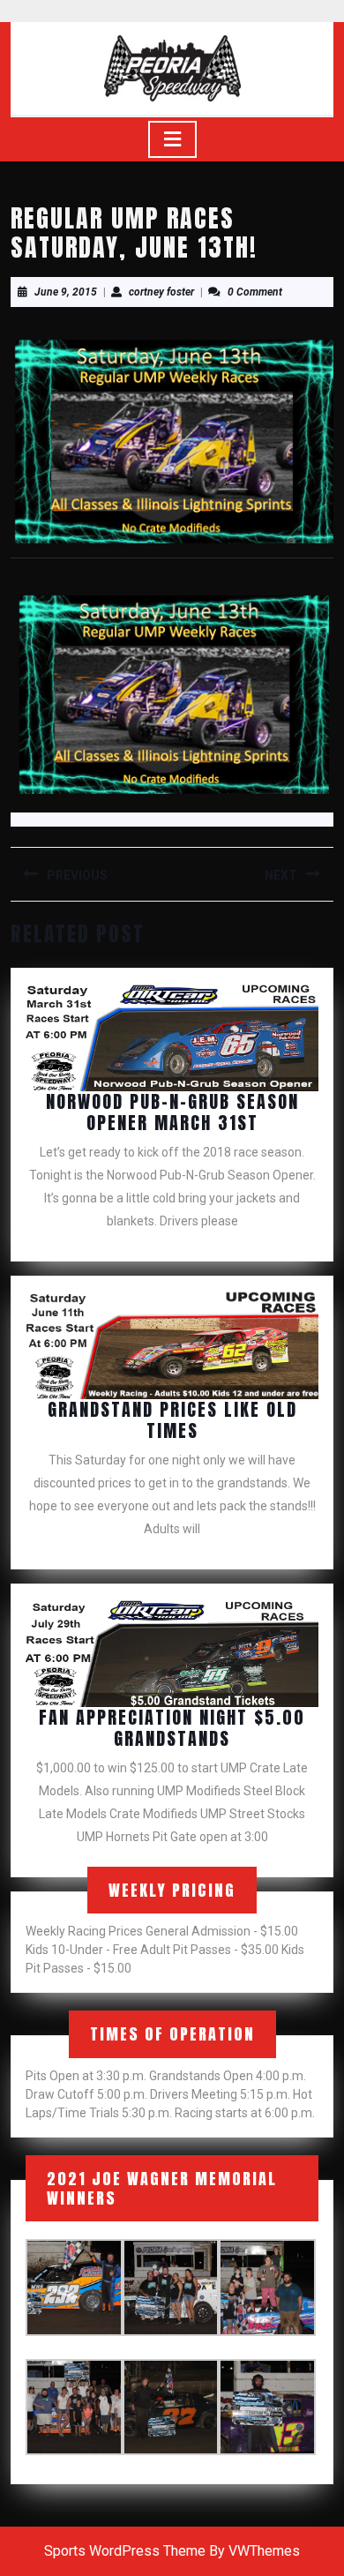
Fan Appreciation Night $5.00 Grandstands (172, 1728)
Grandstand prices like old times (172, 1420)
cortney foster (161, 292)
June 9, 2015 (66, 292)
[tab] (172, 139)
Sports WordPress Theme (125, 2551)
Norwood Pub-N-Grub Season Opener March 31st (172, 1112)
